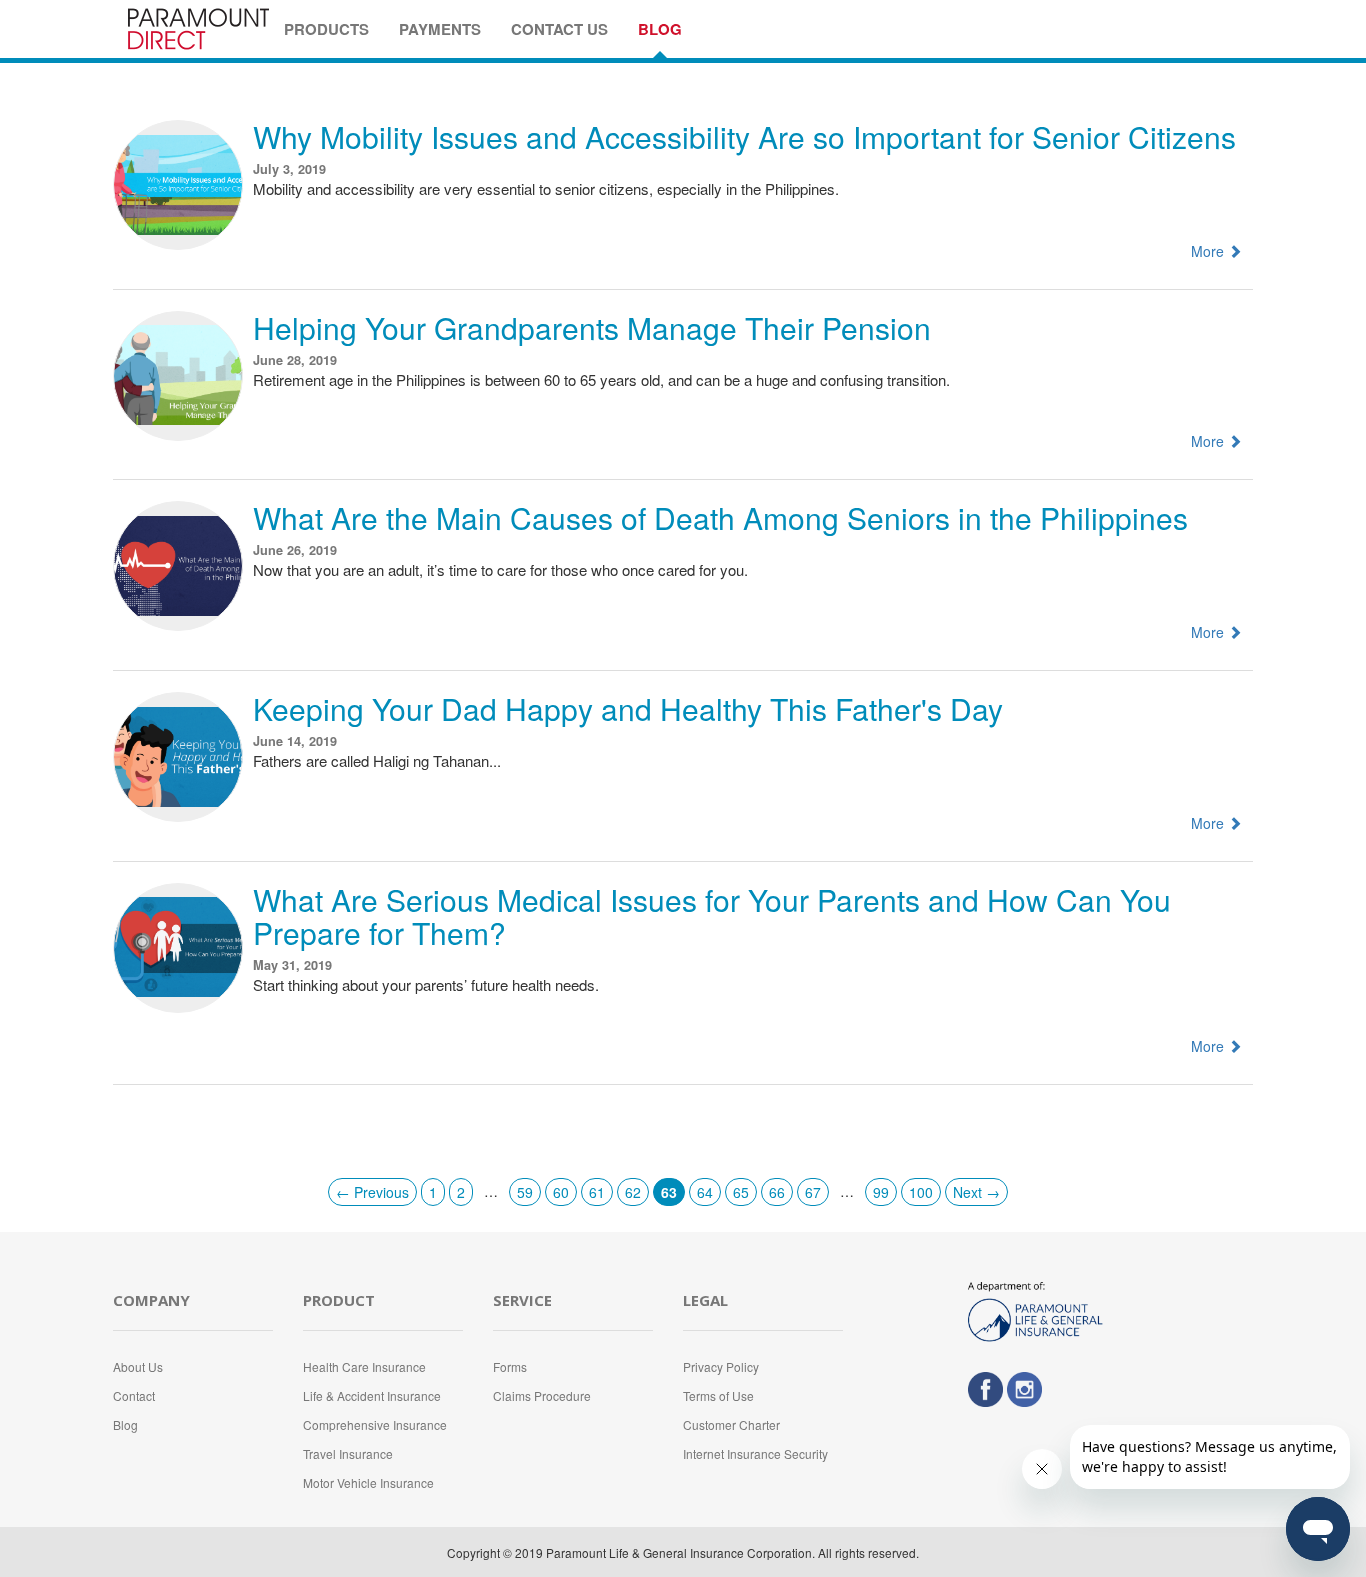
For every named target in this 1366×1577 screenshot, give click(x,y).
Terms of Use (718, 1395)
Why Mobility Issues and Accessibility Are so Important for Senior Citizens (744, 136)
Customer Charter (731, 1424)
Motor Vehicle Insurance (368, 1482)
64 (705, 1192)
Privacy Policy (721, 1366)
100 (921, 1192)
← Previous (372, 1192)
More (1209, 251)
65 (741, 1192)
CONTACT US (559, 29)
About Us (138, 1366)
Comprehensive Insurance (375, 1424)
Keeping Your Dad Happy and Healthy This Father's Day (628, 708)
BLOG (660, 29)
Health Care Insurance (364, 1366)
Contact (134, 1395)
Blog (125, 1424)
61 (597, 1192)
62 (633, 1192)
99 (881, 1192)
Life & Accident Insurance (372, 1395)
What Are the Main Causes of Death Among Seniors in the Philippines (720, 517)
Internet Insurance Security (755, 1453)
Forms (510, 1366)
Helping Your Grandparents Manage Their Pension (592, 327)
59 (525, 1192)
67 (813, 1192)
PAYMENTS (440, 29)
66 (777, 1192)
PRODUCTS (326, 29)
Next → (976, 1192)
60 (561, 1192)
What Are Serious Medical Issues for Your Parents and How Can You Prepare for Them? (712, 916)
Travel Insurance (348, 1453)
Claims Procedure (542, 1395)
